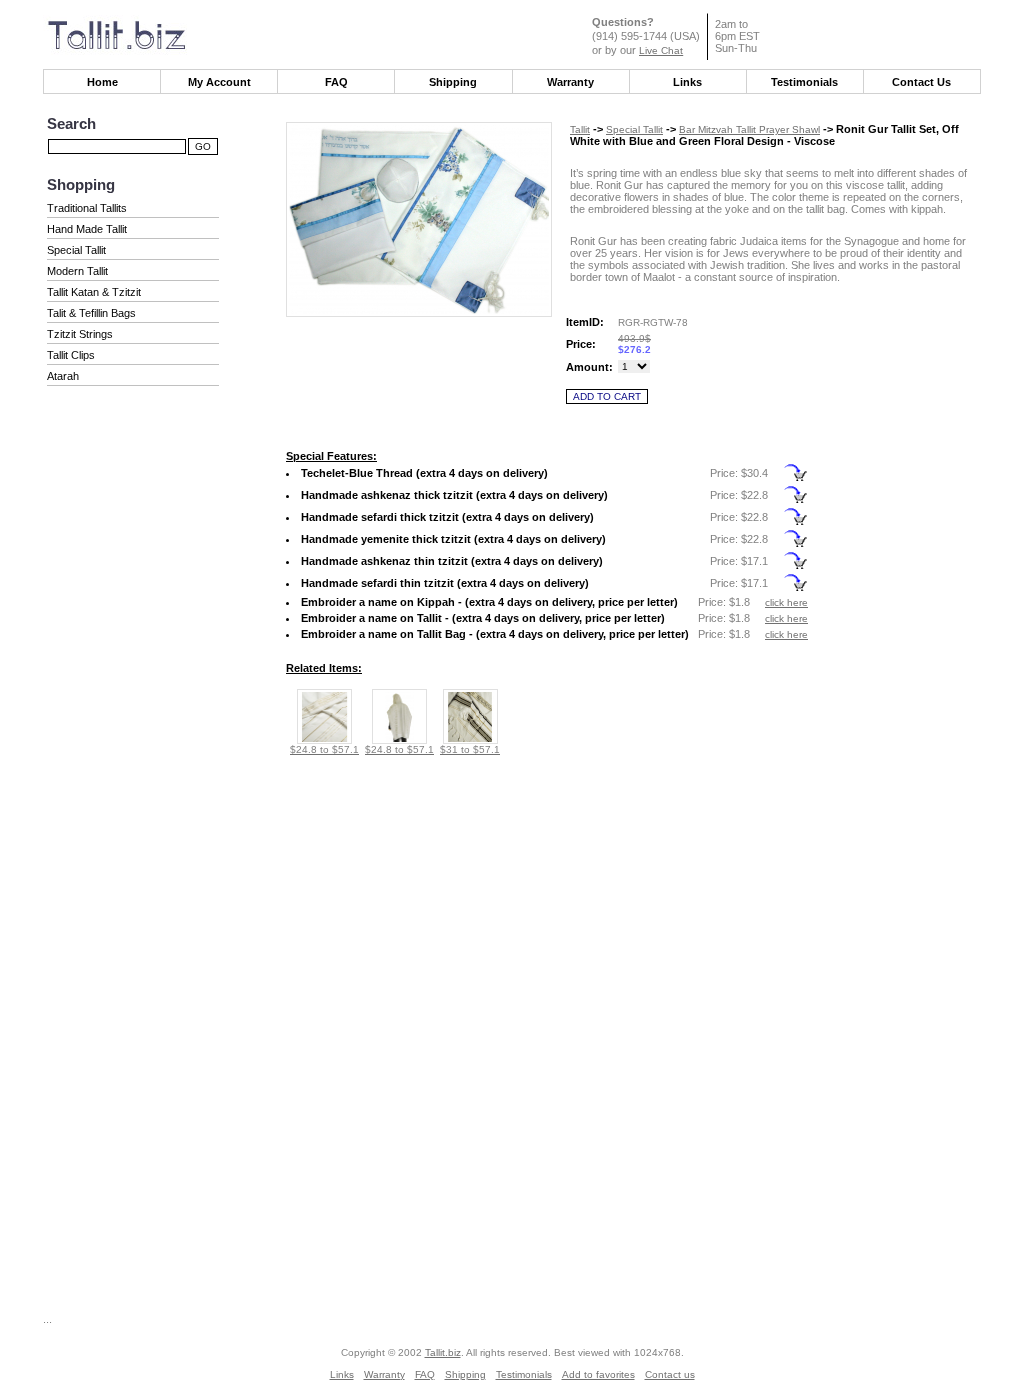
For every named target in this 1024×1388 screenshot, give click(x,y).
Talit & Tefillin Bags (91, 313)
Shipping (453, 82)
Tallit (580, 129)
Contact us (670, 1374)
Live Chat (661, 50)
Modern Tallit (77, 271)
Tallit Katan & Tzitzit (94, 292)
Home (102, 82)
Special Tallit (76, 250)
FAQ (336, 82)
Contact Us (921, 82)
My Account (219, 82)
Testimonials (804, 82)
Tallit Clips (71, 355)
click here (786, 602)
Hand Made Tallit (87, 229)
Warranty (570, 82)
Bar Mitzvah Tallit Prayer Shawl (749, 129)
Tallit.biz (443, 1352)
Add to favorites (598, 1374)
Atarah (63, 376)
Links (687, 82)
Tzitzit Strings (80, 334)
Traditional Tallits (87, 208)
